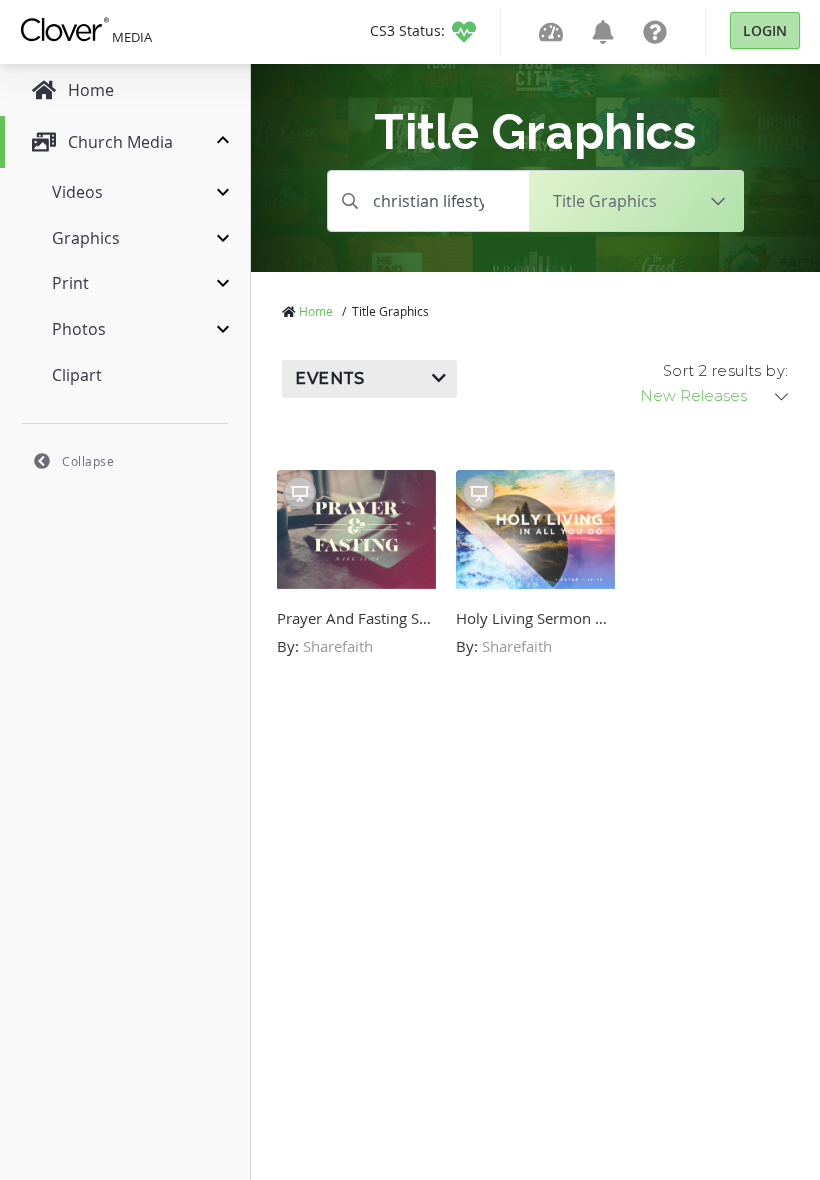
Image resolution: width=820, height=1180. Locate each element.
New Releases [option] (693, 396)
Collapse (88, 461)
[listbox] (716, 396)
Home (316, 311)
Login (765, 30)
